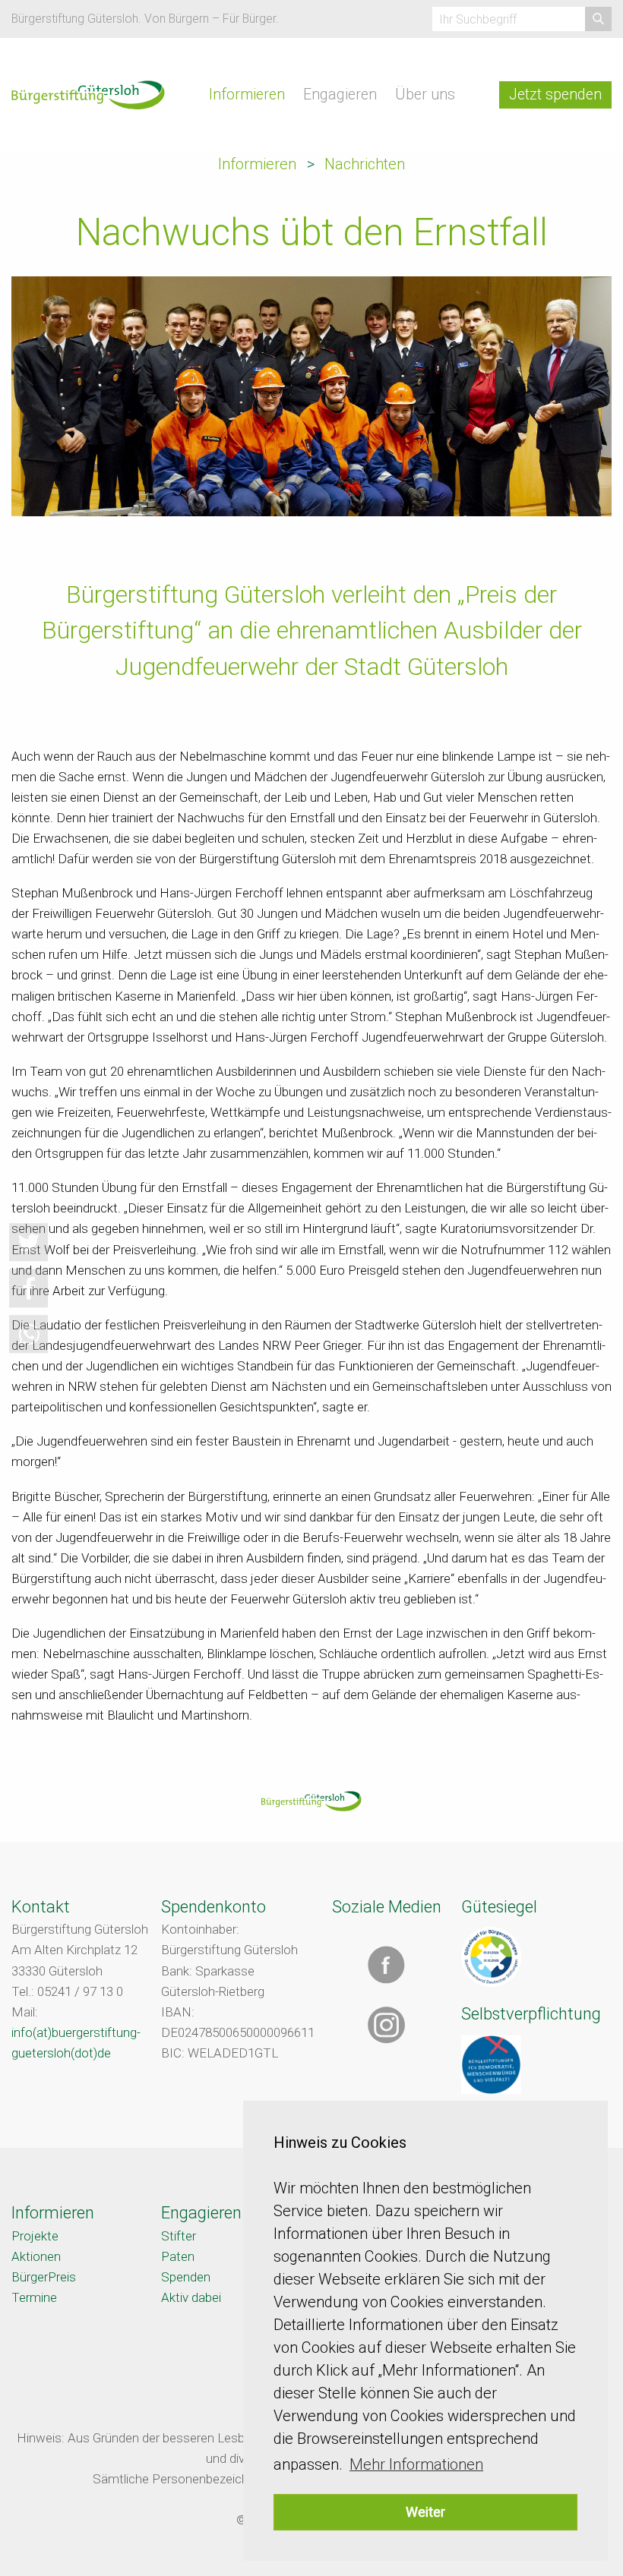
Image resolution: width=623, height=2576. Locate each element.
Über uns (425, 95)
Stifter (179, 2236)
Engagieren (340, 95)
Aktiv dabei (191, 2297)
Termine (34, 2297)
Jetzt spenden (555, 95)
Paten (178, 2256)
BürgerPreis (44, 2277)
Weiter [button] (425, 2512)
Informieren (247, 95)
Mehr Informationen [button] (416, 2464)
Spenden (186, 2277)
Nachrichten (365, 164)
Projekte (35, 2236)
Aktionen (36, 2256)
